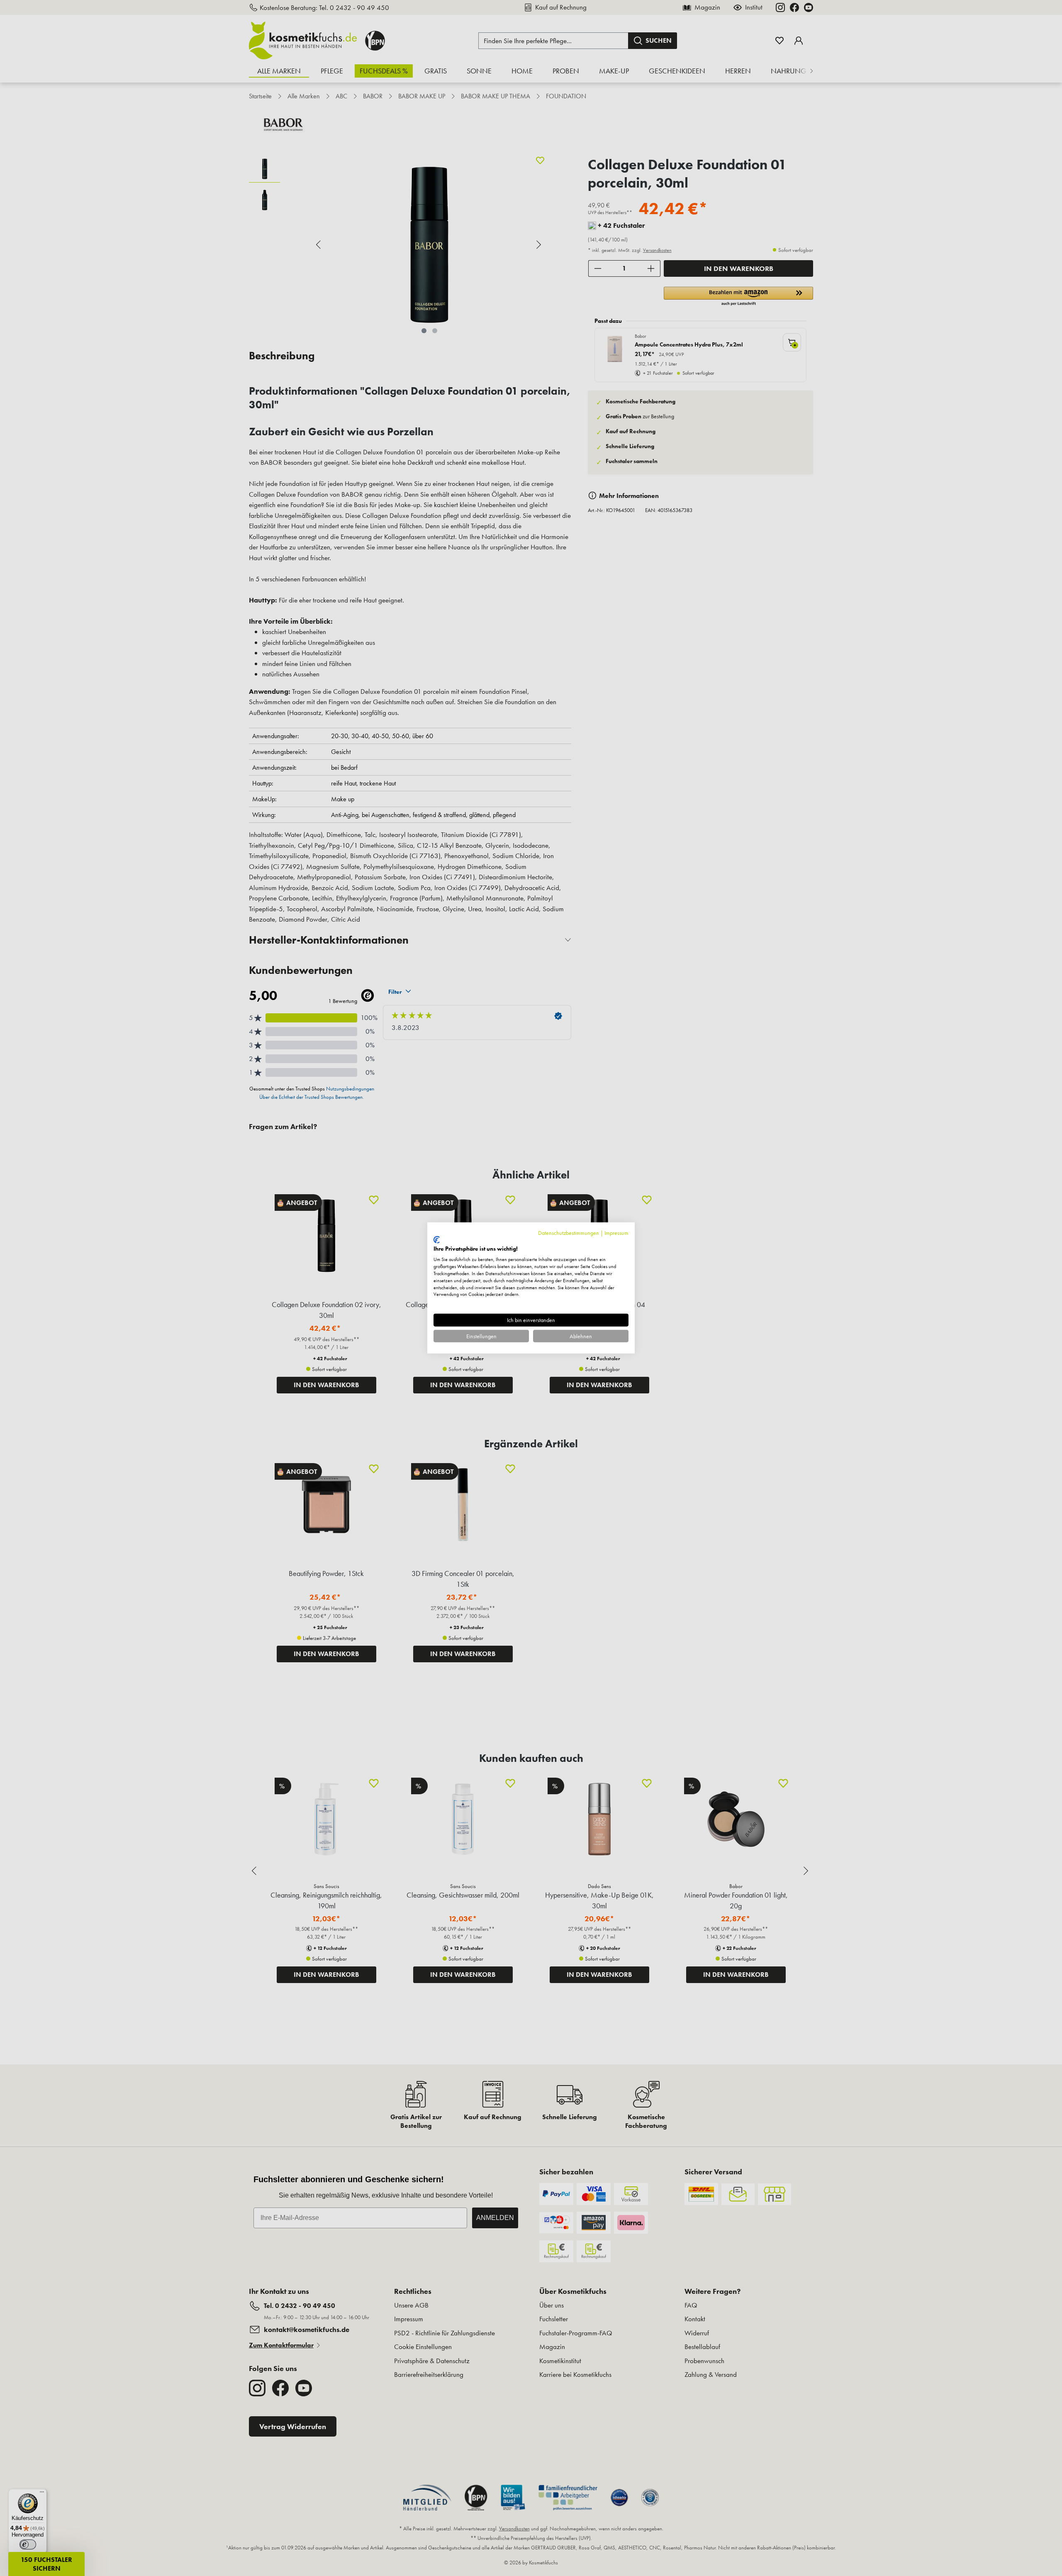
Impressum (616, 1233)
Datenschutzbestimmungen (569, 1233)
